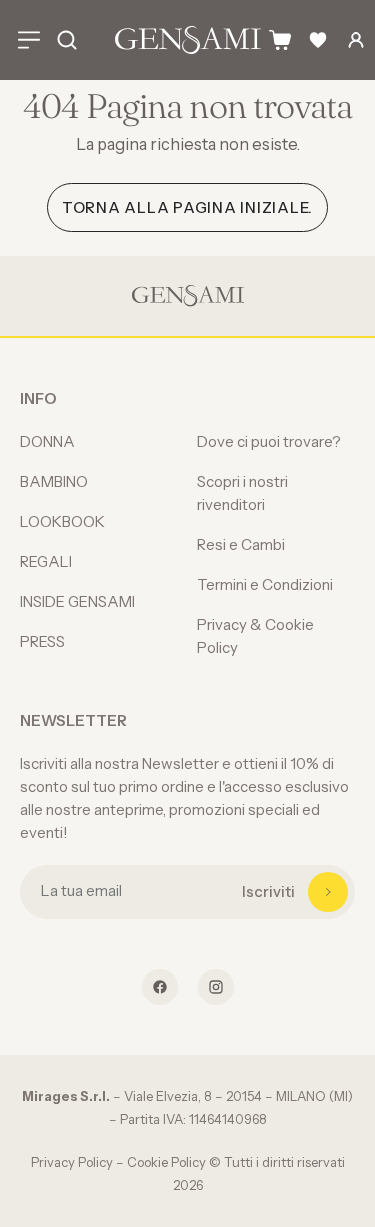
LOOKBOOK (62, 521)
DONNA (47, 441)
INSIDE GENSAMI (77, 601)
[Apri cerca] (67, 40)
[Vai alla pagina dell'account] (356, 40)
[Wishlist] (318, 40)
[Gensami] (188, 40)
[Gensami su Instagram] (216, 987)
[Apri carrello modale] (280, 40)
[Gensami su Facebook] (160, 987)
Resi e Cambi (241, 544)
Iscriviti (268, 891)
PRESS (42, 641)
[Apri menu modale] (29, 40)
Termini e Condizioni (265, 584)
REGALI (46, 561)
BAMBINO (54, 481)
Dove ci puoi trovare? (269, 441)
